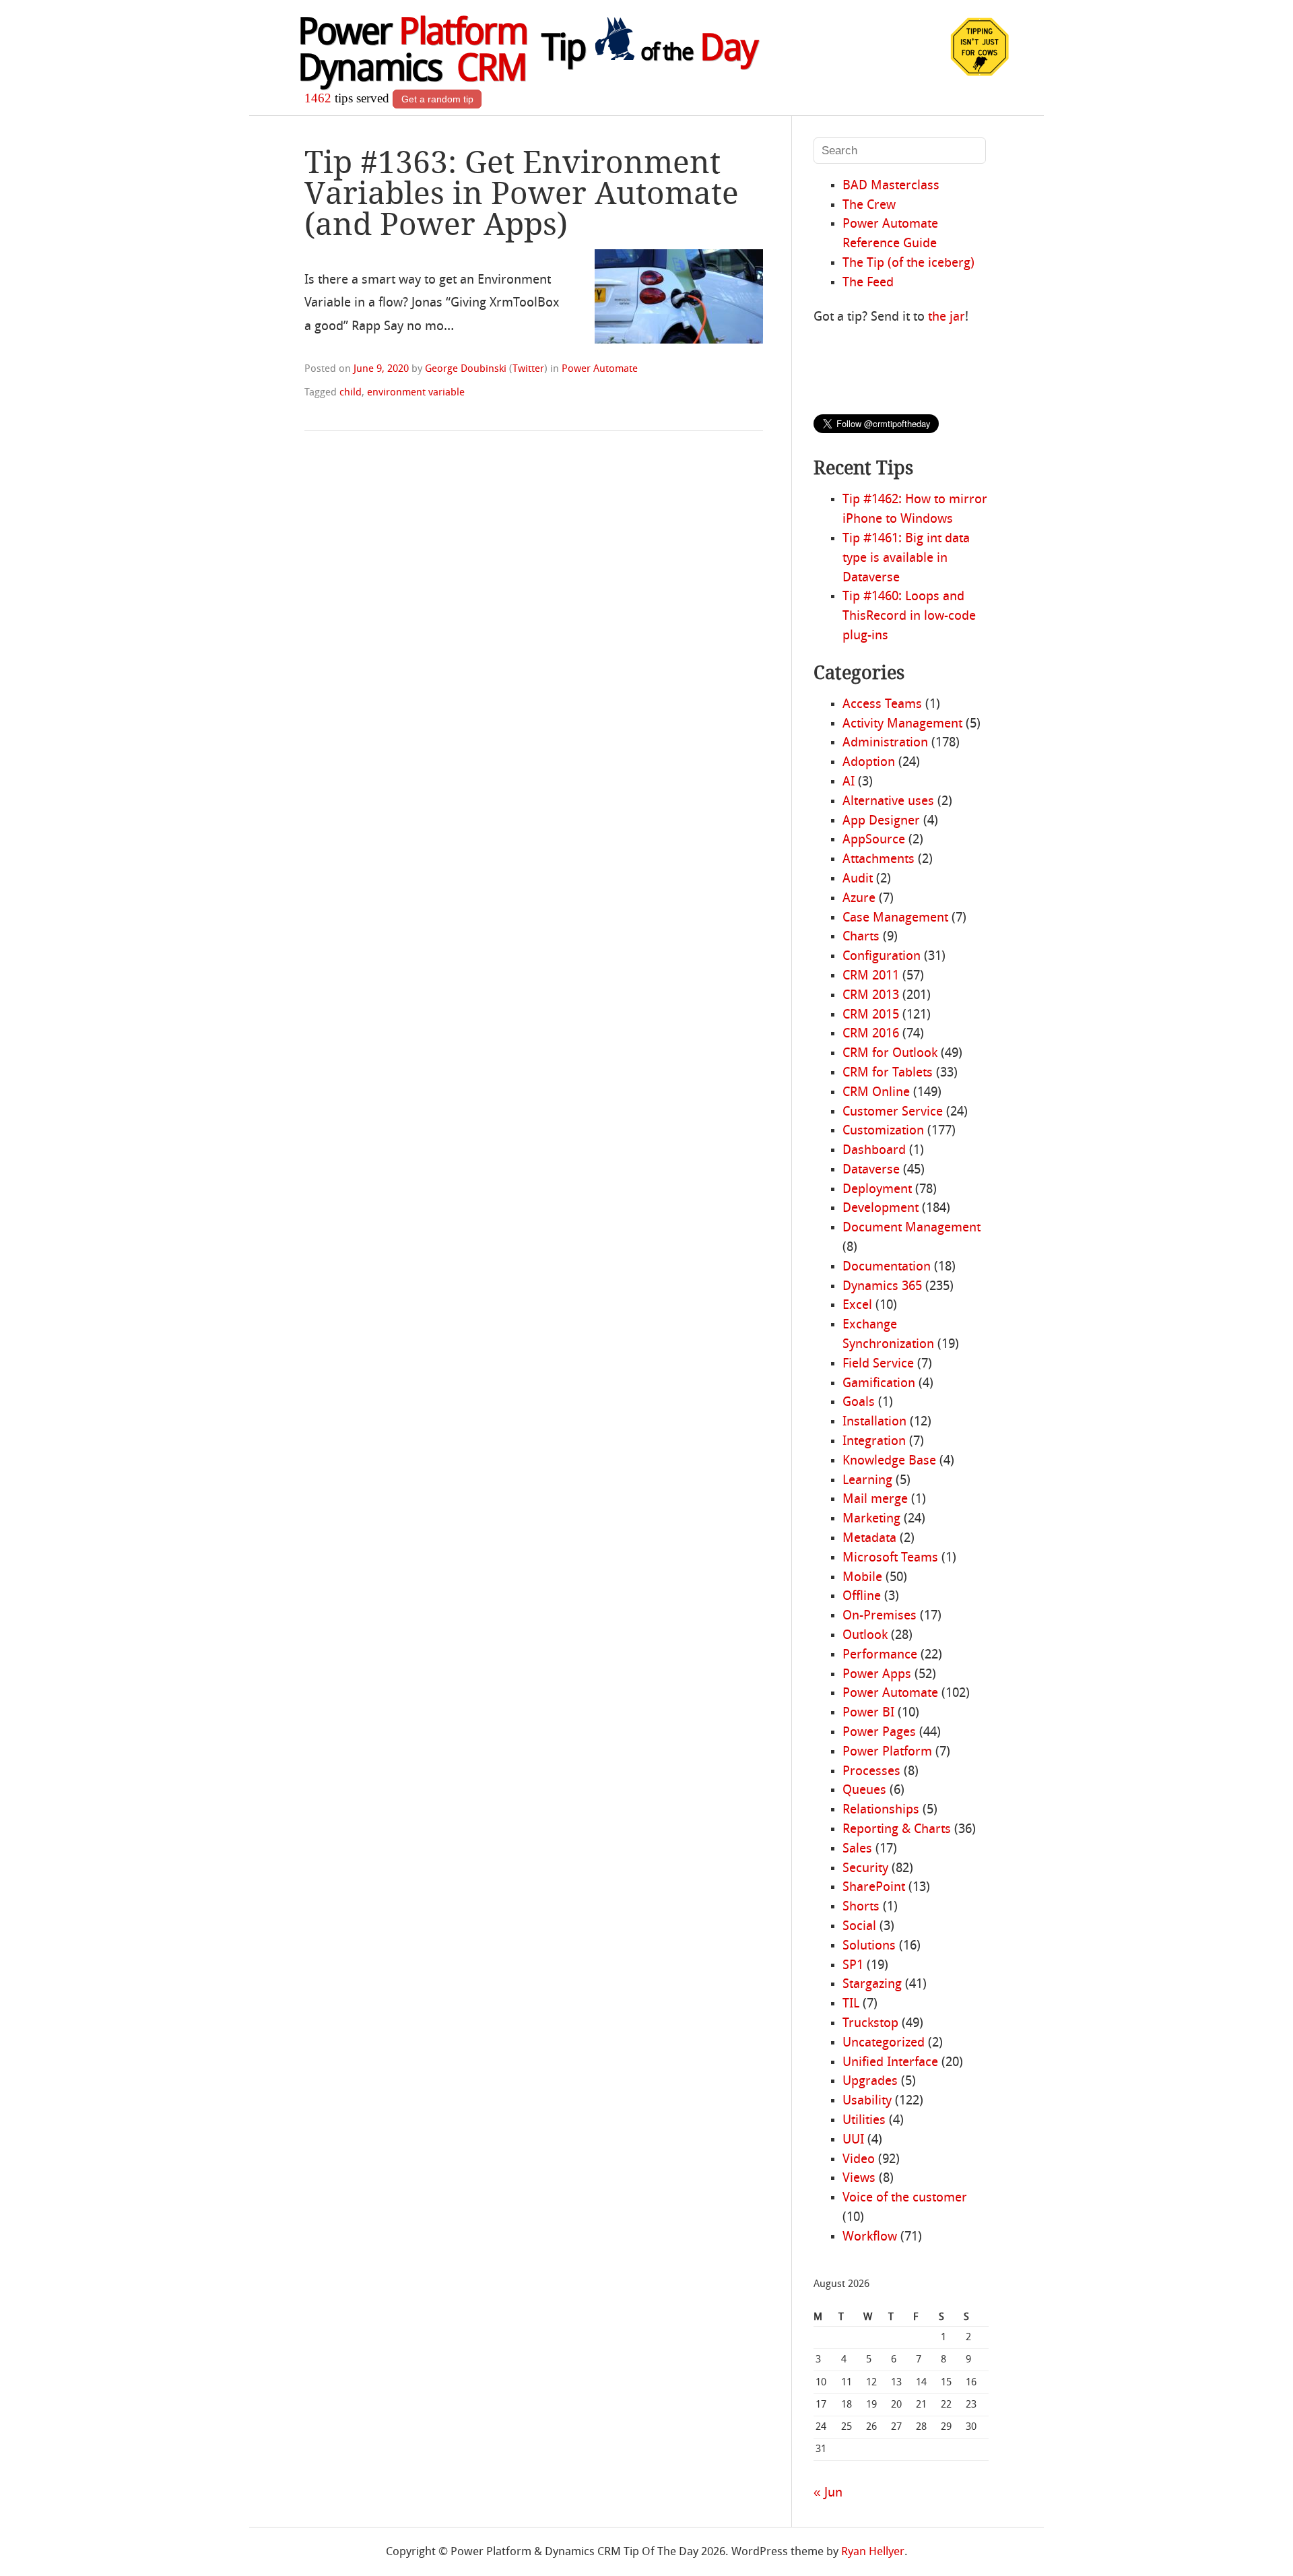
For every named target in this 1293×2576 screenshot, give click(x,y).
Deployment (877, 1190)
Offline (862, 1597)
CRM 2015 (871, 1015)
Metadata (869, 1539)
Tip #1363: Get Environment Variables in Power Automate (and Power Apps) (522, 193)
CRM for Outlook (890, 1054)
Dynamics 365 (882, 1287)
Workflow (870, 2237)
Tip (649, 51)
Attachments (878, 860)
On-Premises (880, 1616)
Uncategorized (884, 2043)
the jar (947, 317)
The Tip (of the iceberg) (908, 263)
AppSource (874, 840)
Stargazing (872, 1985)
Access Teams (882, 705)
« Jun (828, 2493)
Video (859, 2160)
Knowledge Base (889, 1461)
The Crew (869, 205)
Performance (880, 1655)
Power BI (868, 1713)
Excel (857, 1306)
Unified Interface (890, 2063)
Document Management (911, 1228)
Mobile (862, 1578)
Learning (867, 1481)
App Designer (881, 821)
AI (849, 782)
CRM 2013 (871, 996)
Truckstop (870, 2024)
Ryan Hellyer (873, 2552)
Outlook (865, 1636)
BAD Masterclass (891, 186)
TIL (851, 2004)
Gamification (879, 1384)
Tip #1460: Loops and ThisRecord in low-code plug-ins (909, 616)
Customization (883, 1131)
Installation (874, 1422)
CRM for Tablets (888, 1073)
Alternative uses (888, 802)
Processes (871, 1772)
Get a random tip (437, 99)
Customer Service (893, 1112)
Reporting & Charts (897, 1830)
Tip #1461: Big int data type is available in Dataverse (906, 558)
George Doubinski (466, 369)
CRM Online (876, 1093)
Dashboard (874, 1151)
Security (865, 1869)
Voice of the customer (905, 2198)
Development (881, 1209)
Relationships (881, 1810)
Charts (861, 937)
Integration (874, 1442)
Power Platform (887, 1752)
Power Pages (879, 1733)
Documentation (887, 1267)
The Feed (868, 283)
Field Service (878, 1364)
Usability (867, 2101)
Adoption (869, 763)
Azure (859, 899)
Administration (885, 743)
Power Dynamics (412, 53)
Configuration (882, 957)
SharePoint (874, 1888)
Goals (859, 1403)
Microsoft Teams (890, 1558)
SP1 (853, 1966)
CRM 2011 (871, 976)
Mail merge (875, 1500)
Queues (864, 1791)
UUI (853, 2140)
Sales (857, 1849)
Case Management (895, 918)
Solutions (869, 1946)
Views (859, 2179)
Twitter (528, 369)
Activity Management (902, 724)
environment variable (416, 393)
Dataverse (871, 1170)
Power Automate (600, 369)
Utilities (864, 2121)
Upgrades (870, 2082)
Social (859, 1927)
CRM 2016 (871, 1034)
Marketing (871, 1519)
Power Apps (877, 1675)
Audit (858, 879)
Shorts (861, 1907)
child (351, 393)
